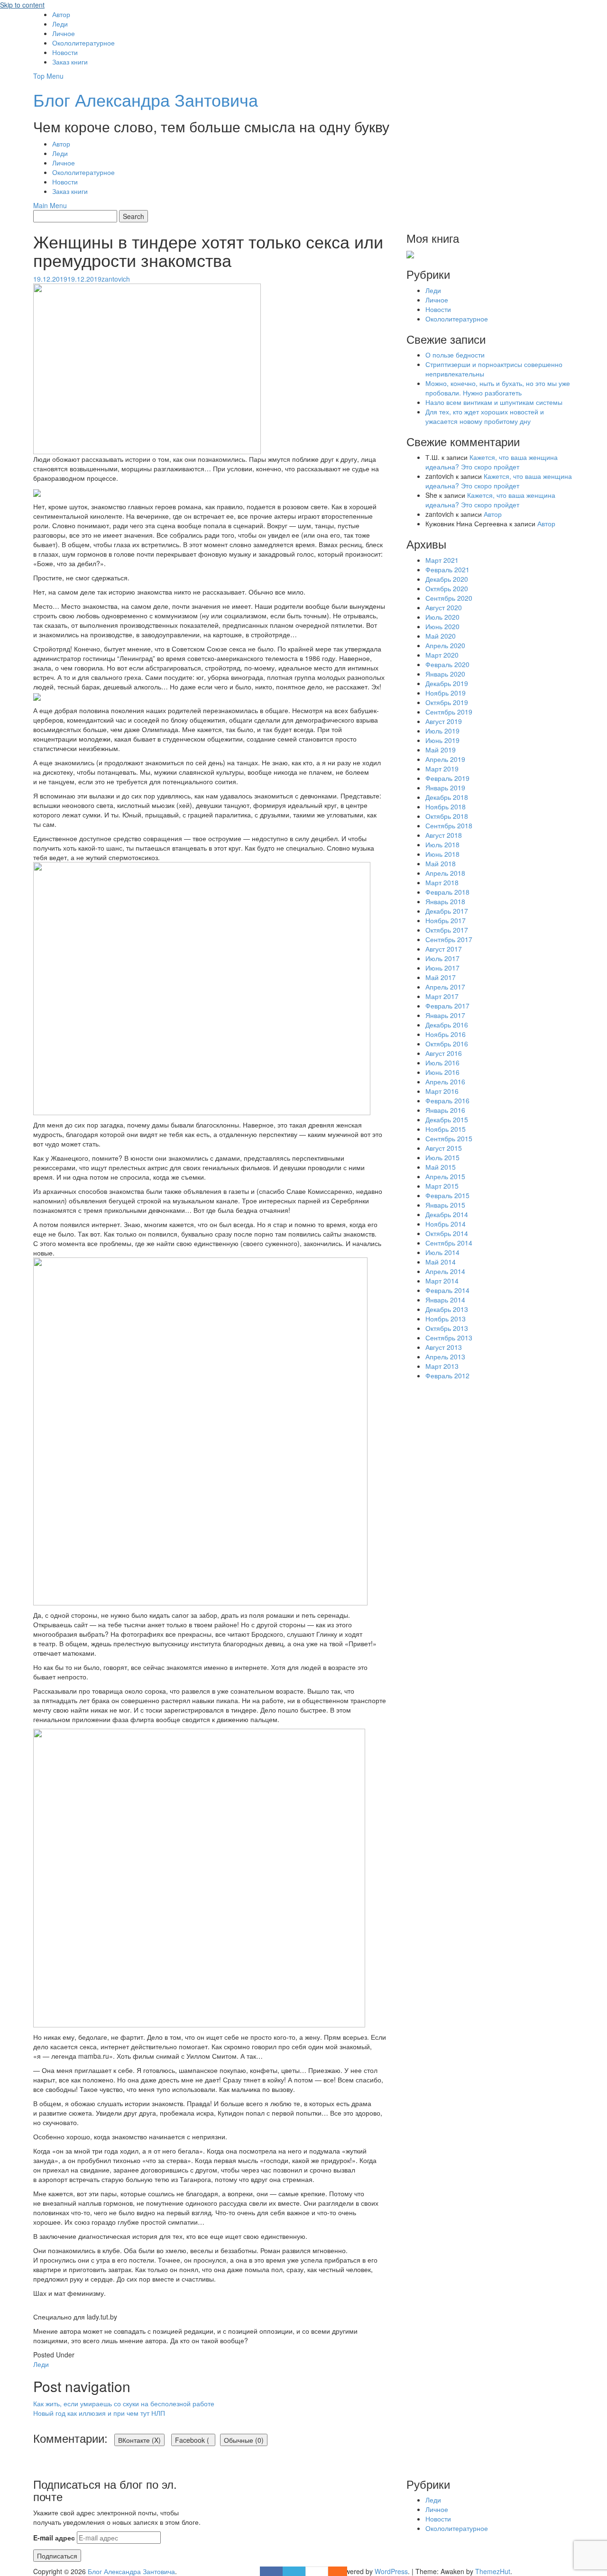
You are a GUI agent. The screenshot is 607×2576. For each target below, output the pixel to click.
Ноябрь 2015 (446, 1129)
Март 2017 (442, 996)
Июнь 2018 (442, 854)
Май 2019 (441, 750)
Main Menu (50, 205)
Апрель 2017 (445, 987)
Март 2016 (442, 1091)
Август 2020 (444, 607)
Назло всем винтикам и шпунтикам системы (494, 402)
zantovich (116, 279)
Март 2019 (442, 769)
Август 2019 (444, 721)
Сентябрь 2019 (449, 712)
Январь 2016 (445, 1110)
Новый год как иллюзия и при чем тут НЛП (99, 2413)
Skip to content (22, 5)
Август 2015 (444, 1148)
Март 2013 (442, 1366)
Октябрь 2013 (447, 1328)
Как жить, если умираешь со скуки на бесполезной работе (124, 2403)
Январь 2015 (445, 1205)
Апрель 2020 (445, 645)
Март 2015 (442, 1186)
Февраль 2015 (447, 1195)
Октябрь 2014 (447, 1233)
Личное (64, 33)
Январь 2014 (445, 1300)
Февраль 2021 (447, 569)
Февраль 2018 (447, 892)
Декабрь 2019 (447, 683)
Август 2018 (444, 835)
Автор (61, 14)
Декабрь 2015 (447, 1119)
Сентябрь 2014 (449, 1243)
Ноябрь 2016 (446, 1034)
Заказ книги (70, 62)
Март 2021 (442, 560)
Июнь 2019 (442, 740)
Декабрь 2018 (447, 797)
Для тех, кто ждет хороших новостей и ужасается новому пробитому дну (485, 416)
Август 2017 (444, 949)
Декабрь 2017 (447, 911)
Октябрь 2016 (447, 1044)
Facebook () (195, 2440)
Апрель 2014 (445, 1271)
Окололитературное (83, 43)
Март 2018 (442, 882)
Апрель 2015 (445, 1176)
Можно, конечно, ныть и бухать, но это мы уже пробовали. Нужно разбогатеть (498, 388)
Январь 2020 (445, 674)
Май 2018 (441, 863)
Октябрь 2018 (447, 816)
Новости (65, 52)
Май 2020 (441, 636)
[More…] (333, 2571)
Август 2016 (444, 1053)
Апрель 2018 (445, 873)
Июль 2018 (442, 844)
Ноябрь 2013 (446, 1319)
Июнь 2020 (442, 626)
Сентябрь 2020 (449, 598)
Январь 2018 (445, 901)
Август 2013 (444, 1347)
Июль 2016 (442, 1063)
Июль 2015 (442, 1157)
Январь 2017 (445, 1015)
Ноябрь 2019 (446, 693)
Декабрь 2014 (447, 1214)
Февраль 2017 (447, 1006)
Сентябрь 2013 (449, 1338)
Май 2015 (441, 1167)
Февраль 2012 (447, 1375)
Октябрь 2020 (447, 588)
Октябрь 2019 (447, 702)
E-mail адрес (54, 2538)
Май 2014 (441, 1262)
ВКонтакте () (139, 2440)
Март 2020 (442, 655)
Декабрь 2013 (447, 1309)
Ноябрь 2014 (446, 1224)
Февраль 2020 (447, 664)
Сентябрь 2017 (449, 939)
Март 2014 (442, 1281)
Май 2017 (441, 977)
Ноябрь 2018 (446, 807)
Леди (60, 24)
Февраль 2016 (447, 1100)
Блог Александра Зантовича (146, 99)
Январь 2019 (445, 788)
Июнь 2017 (442, 968)
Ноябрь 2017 (446, 920)
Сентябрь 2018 (449, 825)
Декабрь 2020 (447, 579)
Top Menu (48, 76)
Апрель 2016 (445, 1082)
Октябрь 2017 (447, 930)
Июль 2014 (442, 1252)
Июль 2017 (442, 958)
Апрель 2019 (445, 759)
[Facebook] (271, 2571)
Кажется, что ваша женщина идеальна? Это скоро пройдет (492, 462)
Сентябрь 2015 (449, 1138)
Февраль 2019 (447, 778)
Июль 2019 (442, 731)
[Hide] (342, 2571)
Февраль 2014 (447, 1290)
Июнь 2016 (442, 1072)
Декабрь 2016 (447, 1025)
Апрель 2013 (445, 1357)
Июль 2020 (442, 617)
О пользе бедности (455, 355)
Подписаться (57, 2556)
